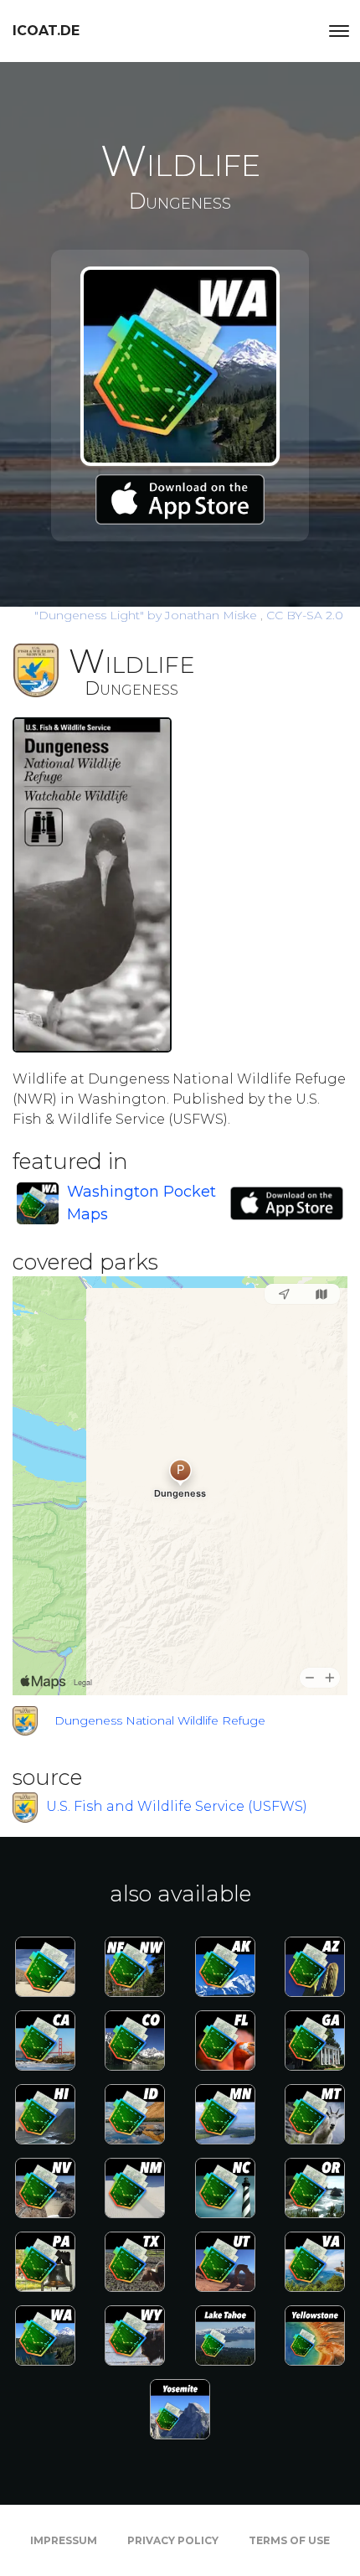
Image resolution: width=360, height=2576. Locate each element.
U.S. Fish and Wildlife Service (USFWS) (177, 1806)
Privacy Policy (173, 2540)
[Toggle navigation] (339, 31)
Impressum (64, 2540)
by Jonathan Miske (147, 615)
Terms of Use (289, 2540)
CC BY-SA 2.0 (305, 615)
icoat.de (46, 31)
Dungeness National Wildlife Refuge (160, 1720)
